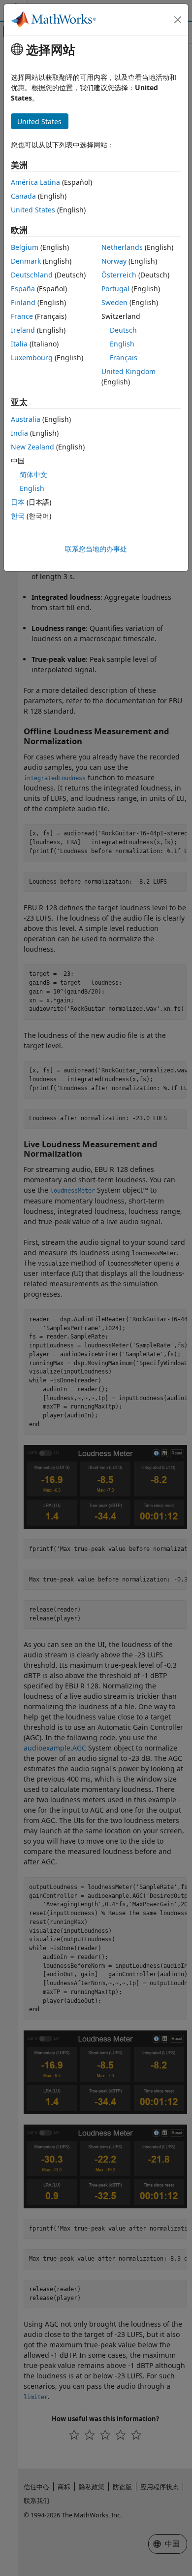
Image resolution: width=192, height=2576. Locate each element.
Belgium (25, 247)
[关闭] (178, 20)
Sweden (114, 302)
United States (33, 210)
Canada (23, 196)
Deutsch (123, 330)
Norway (114, 261)
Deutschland (32, 275)
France (22, 316)
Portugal (115, 289)
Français (124, 358)
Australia (26, 419)
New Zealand (32, 447)
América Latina (35, 182)
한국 (18, 516)
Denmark (26, 261)
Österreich (119, 275)
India (19, 433)
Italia (19, 344)
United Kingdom (128, 371)
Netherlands (122, 247)
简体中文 (33, 474)
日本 (18, 502)
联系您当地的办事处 (96, 549)
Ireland (23, 330)
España (23, 289)
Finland (23, 302)
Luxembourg (32, 358)
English (122, 344)
